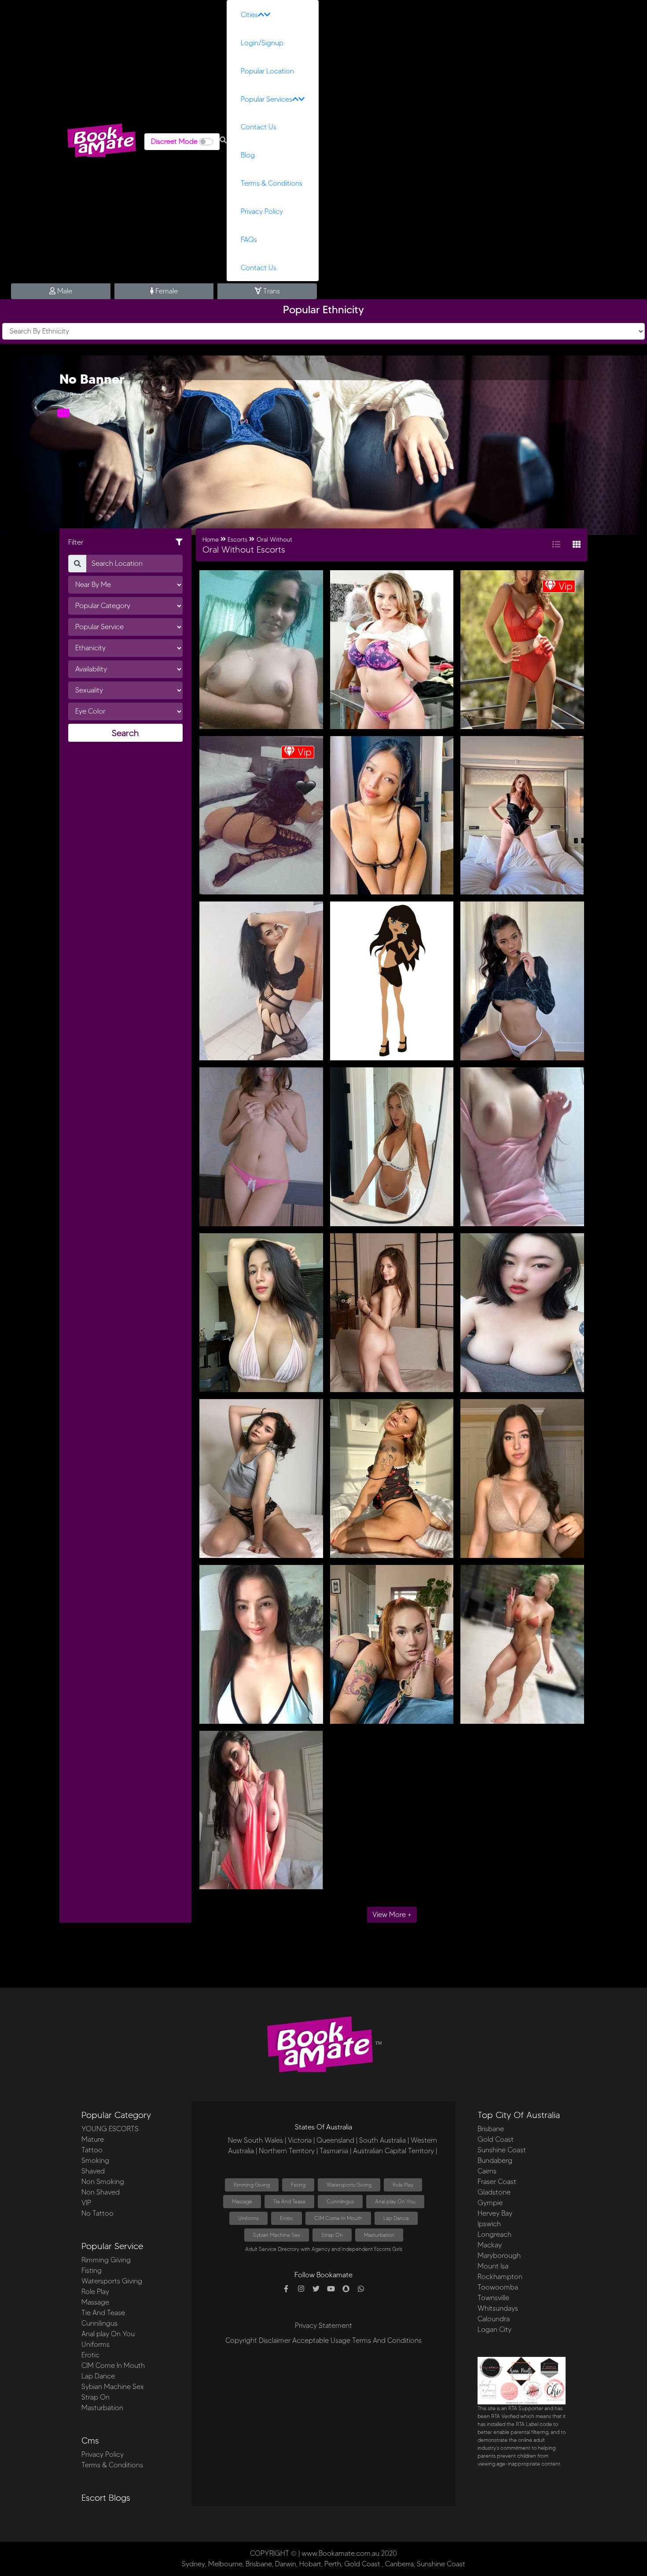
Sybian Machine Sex (113, 2387)
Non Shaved (101, 2192)
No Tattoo (97, 2213)
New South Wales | (257, 2140)
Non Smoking (103, 2182)
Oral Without (274, 540)
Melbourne (225, 2564)
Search (125, 733)
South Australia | (384, 2140)
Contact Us (259, 127)
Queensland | (337, 2140)
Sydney (193, 2564)
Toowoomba (498, 2287)
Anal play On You (108, 2334)
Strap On (96, 2397)
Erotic (90, 2355)
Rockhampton (500, 2277)
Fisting (92, 2270)
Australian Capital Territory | (395, 2151)
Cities (249, 15)
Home (211, 540)
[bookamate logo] (102, 140)
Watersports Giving (112, 2281)
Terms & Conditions (272, 183)
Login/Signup (262, 43)
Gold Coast (496, 2139)
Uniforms (96, 2344)
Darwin (286, 2564)
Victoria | (301, 2140)
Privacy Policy (262, 211)
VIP (86, 2203)
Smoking (95, 2160)
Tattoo (92, 2150)
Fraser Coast (497, 2182)
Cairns (487, 2171)
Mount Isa (493, 2266)
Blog (248, 155)
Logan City (494, 2329)
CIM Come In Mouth (113, 2365)
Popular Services (267, 99)
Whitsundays (498, 2308)
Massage (95, 2302)
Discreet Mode (174, 141)
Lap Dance (98, 2376)
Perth (333, 2564)
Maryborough (499, 2255)
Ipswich (489, 2224)
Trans (271, 291)
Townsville (493, 2298)
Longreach (494, 2234)
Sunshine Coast (502, 2150)
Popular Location (267, 71)
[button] (223, 140)
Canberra (399, 2564)
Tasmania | (335, 2151)
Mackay (490, 2245)
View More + (392, 1915)
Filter (76, 542)
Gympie (490, 2203)
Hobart (310, 2564)
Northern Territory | (288, 2151)
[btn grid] (577, 545)
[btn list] (556, 545)
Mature (93, 2139)
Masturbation (102, 2408)
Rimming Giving (106, 2260)
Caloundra (494, 2319)
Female (166, 291)
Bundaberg (495, 2160)
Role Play (95, 2292)
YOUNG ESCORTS (110, 2129)
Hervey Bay (495, 2213)
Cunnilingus (99, 2323)
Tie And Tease (103, 2313)
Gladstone (494, 2192)
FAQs (249, 240)
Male (64, 291)
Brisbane (491, 2129)
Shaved (93, 2171)
